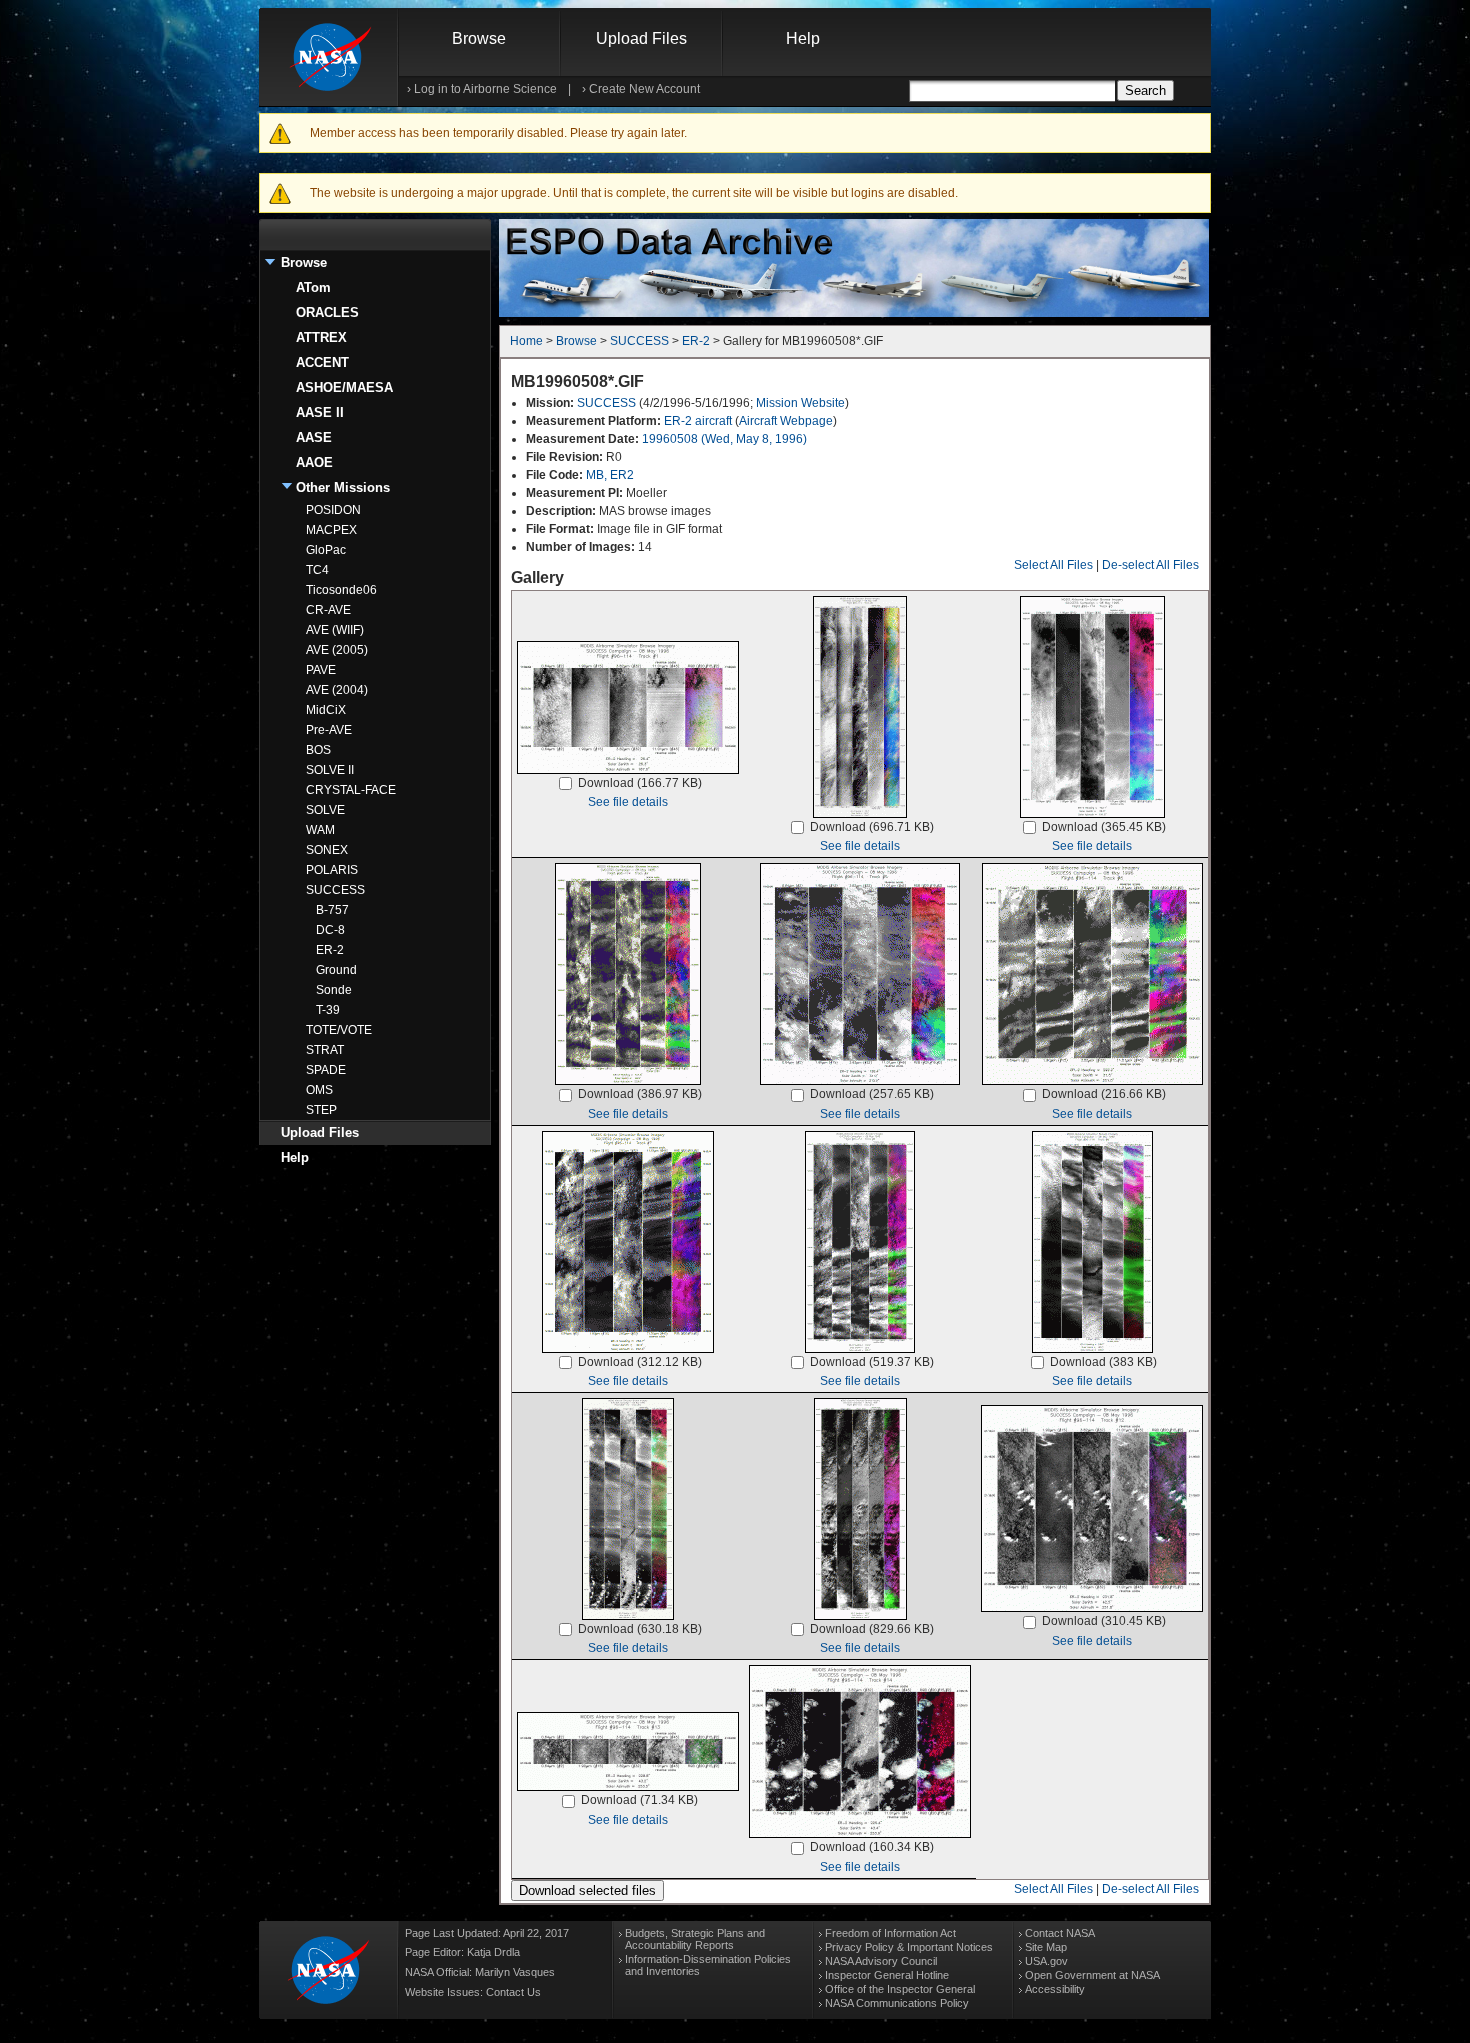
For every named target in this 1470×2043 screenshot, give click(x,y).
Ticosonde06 (341, 590)
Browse (479, 38)
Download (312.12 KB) (640, 1362)
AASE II (320, 412)
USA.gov (1046, 1961)
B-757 (332, 910)
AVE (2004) (337, 690)
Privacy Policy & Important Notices (909, 1947)
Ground (336, 970)
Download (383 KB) (1103, 1362)
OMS (319, 1090)
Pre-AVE (329, 730)
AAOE (314, 462)
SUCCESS (335, 890)
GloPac (326, 550)
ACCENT (322, 362)
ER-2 (330, 950)
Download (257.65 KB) (872, 1094)
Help (803, 38)
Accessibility (1055, 1989)
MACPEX (331, 530)
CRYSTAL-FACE (351, 790)
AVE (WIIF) (335, 630)
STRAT (325, 1050)
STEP (321, 1110)
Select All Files (1053, 565)
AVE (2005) (337, 650)
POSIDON (333, 510)
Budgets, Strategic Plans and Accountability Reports (695, 1939)
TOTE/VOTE (339, 1030)
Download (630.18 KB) (640, 1629)
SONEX (327, 850)
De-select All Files (1150, 565)
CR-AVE (328, 610)
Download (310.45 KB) (1104, 1621)
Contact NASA (1060, 1933)
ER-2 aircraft (698, 421)
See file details (628, 802)
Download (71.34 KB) (639, 1800)
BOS (318, 750)
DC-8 (330, 930)
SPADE (326, 1070)
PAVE (321, 670)
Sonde (334, 990)
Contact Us (513, 1992)
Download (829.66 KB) (872, 1629)
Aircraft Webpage (786, 421)
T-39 (328, 1010)
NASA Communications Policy (897, 2003)
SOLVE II (330, 770)
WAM (320, 830)
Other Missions (343, 487)
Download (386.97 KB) (640, 1094)
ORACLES (327, 312)
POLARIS (332, 870)
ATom (313, 287)
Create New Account (644, 89)
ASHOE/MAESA (344, 387)
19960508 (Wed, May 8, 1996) (724, 439)
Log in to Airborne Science (485, 89)
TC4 (317, 570)
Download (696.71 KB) (872, 827)
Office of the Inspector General (900, 1989)
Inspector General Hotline (887, 1975)
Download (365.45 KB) (1104, 827)
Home (526, 341)
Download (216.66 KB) (1104, 1094)
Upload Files (641, 38)
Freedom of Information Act (890, 1933)
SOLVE (325, 810)
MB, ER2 (610, 475)
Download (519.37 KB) (872, 1362)
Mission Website (800, 403)
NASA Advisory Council (881, 1961)
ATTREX (321, 337)
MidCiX (326, 710)
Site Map (1046, 1947)
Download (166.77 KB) (640, 783)
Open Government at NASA (1092, 1975)
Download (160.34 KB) (872, 1847)
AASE (314, 437)
